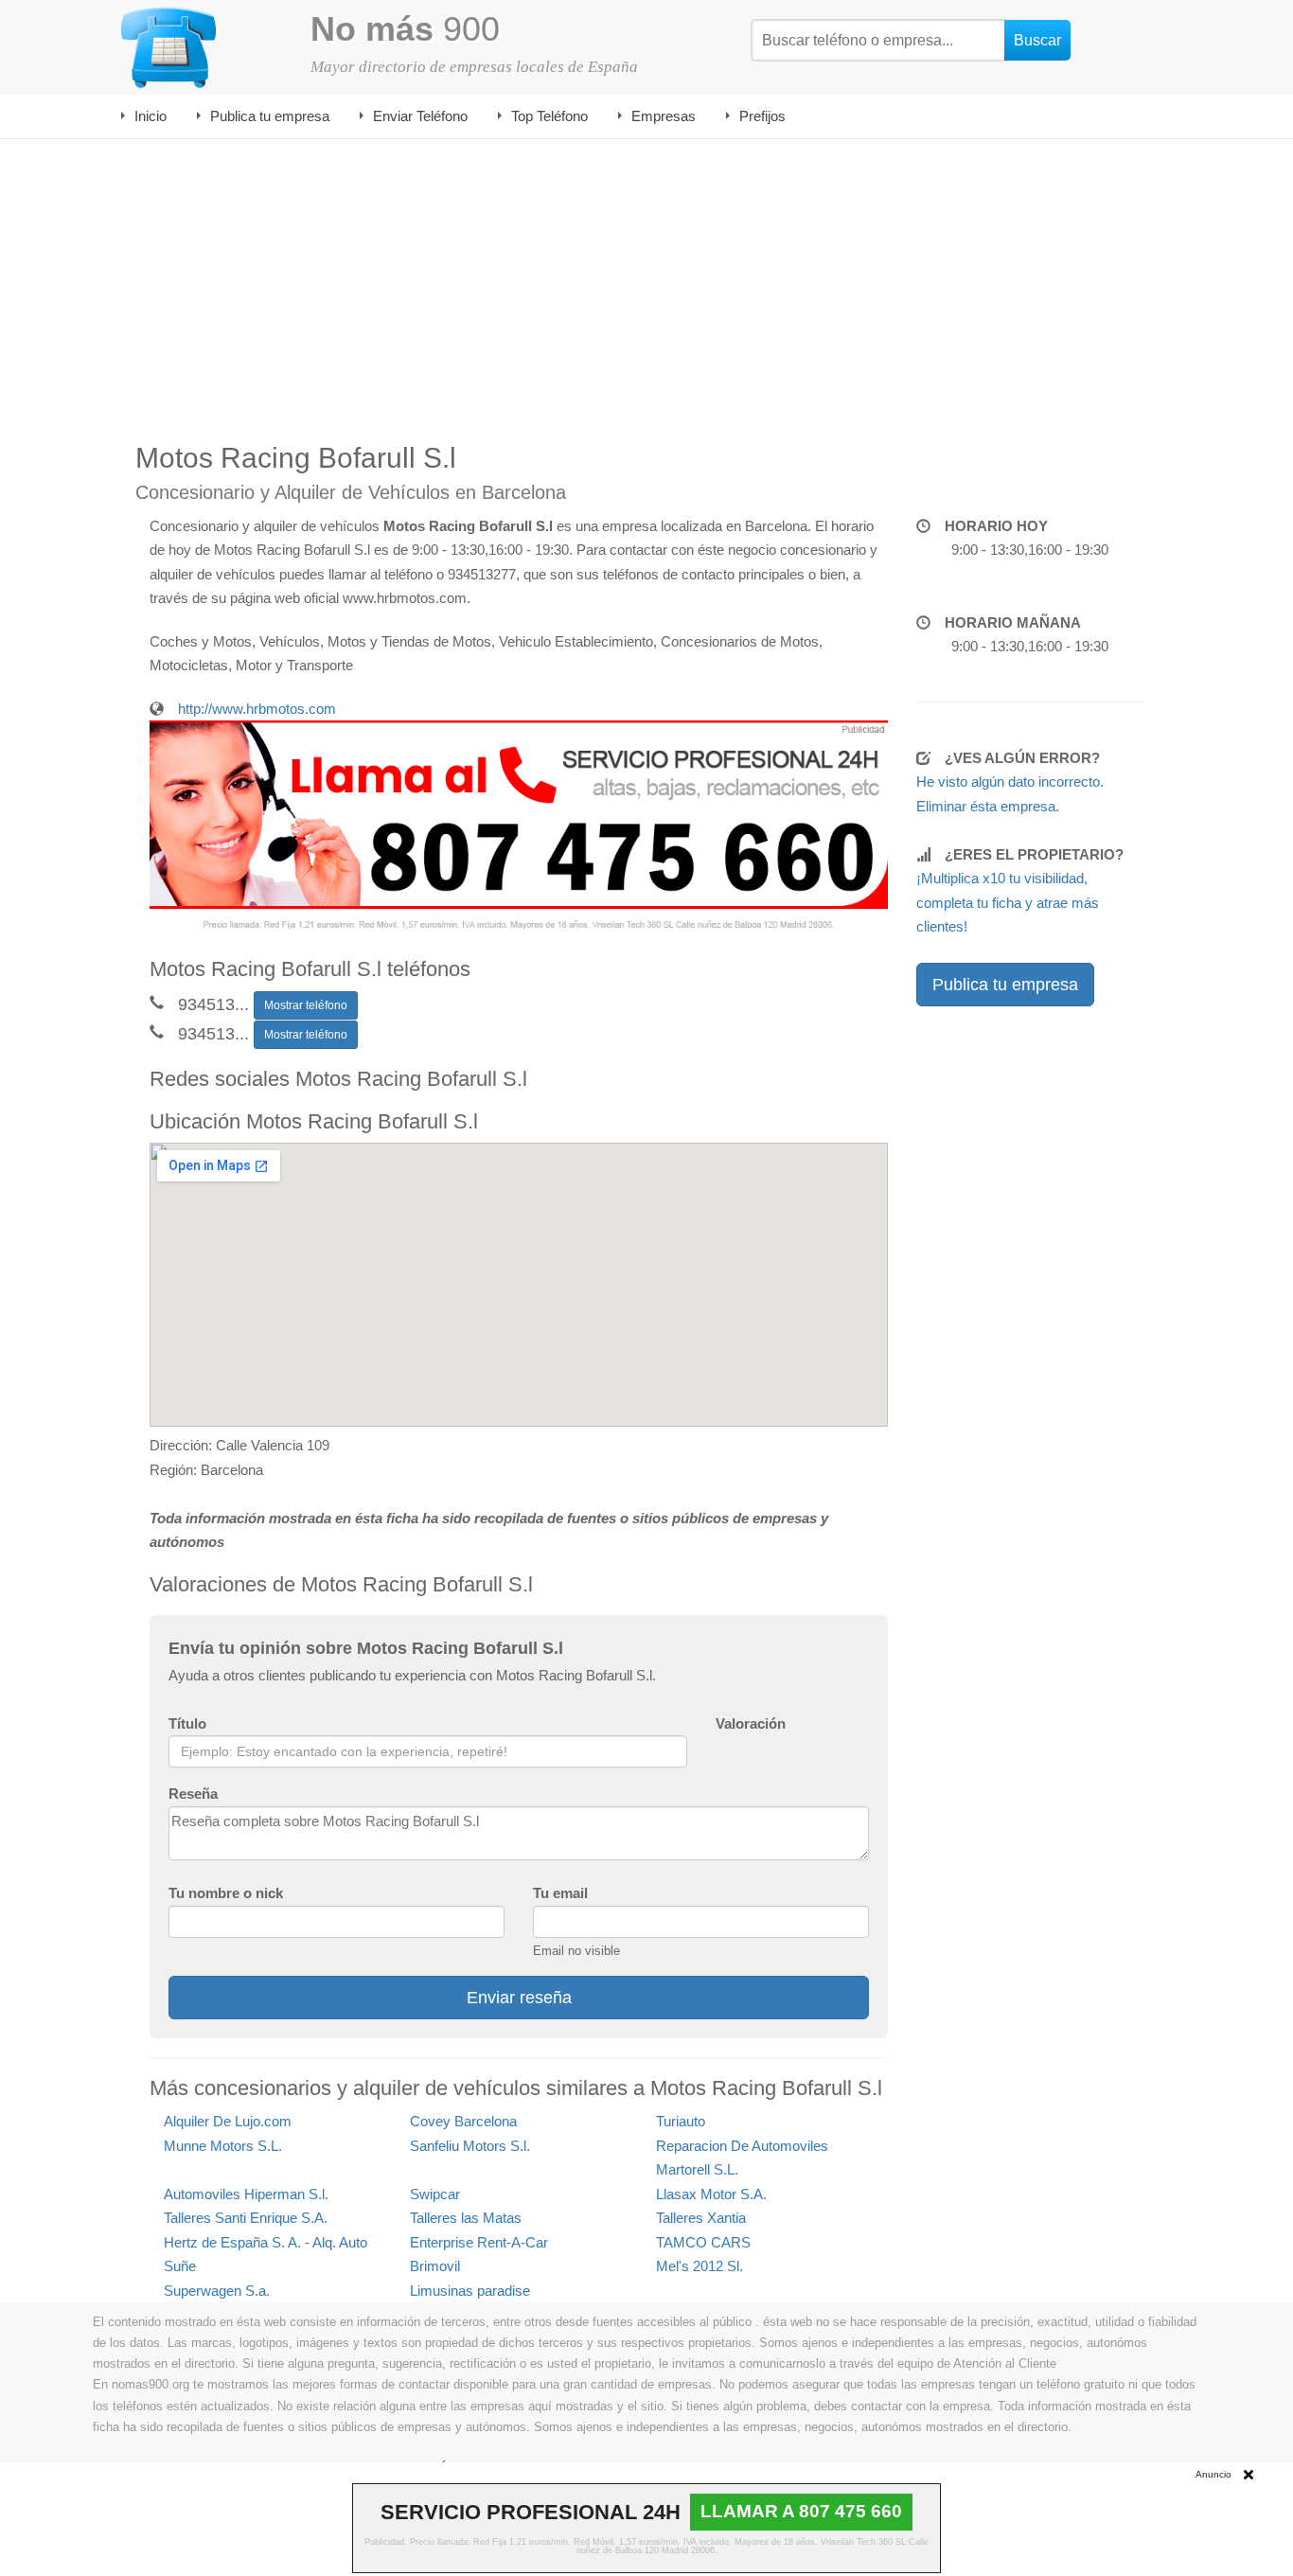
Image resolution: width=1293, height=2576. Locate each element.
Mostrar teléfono (306, 1005)
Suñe (180, 2266)
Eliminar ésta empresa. (988, 806)
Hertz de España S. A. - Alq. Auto (266, 2242)
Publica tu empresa (270, 116)
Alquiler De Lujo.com (228, 2121)
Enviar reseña (519, 1998)
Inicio (151, 116)
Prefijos (762, 116)
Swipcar (435, 2194)
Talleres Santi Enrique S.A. (246, 2218)
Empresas (664, 116)
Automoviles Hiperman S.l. (246, 2194)
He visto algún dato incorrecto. (1010, 782)
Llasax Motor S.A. (711, 2194)
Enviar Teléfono (420, 116)
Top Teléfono (549, 116)
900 (405, 29)
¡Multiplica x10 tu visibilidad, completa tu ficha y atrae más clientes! (1008, 902)
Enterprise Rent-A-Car (479, 2242)
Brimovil (435, 2266)
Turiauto (681, 2121)
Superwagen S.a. (217, 2291)
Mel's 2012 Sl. (700, 2266)
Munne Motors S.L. (223, 2146)
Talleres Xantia (701, 2218)
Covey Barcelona (463, 2121)
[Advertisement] (646, 281)
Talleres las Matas (466, 2218)
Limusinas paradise (470, 2291)
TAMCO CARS (703, 2242)
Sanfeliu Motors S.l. (470, 2146)
